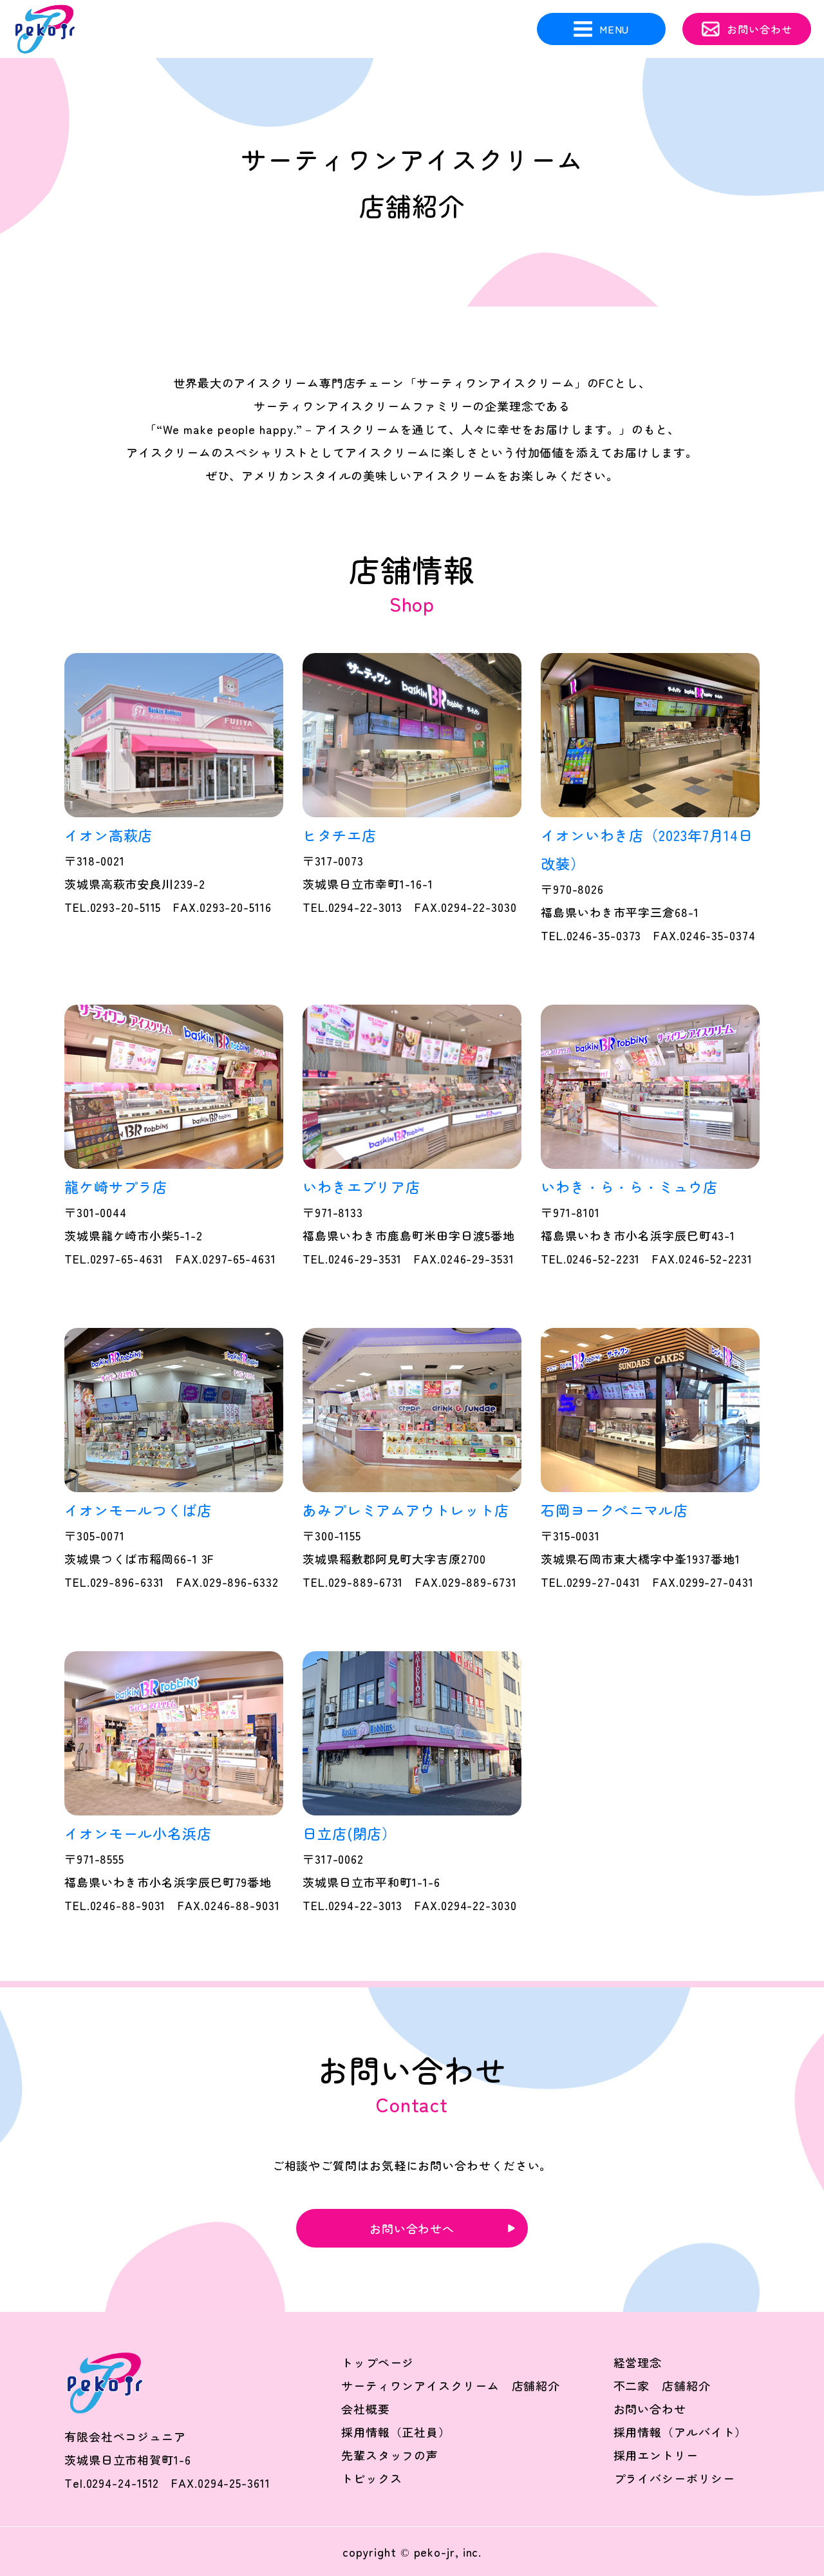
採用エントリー (656, 2455)
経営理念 (638, 2362)
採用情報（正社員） (396, 2432)
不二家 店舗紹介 (662, 2385)
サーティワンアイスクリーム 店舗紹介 (451, 2385)
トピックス (372, 2478)
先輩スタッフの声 (390, 2455)
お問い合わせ (650, 2409)
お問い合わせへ (412, 2228)
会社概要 (366, 2409)
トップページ (378, 2362)
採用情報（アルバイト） (680, 2432)
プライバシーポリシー (674, 2478)
